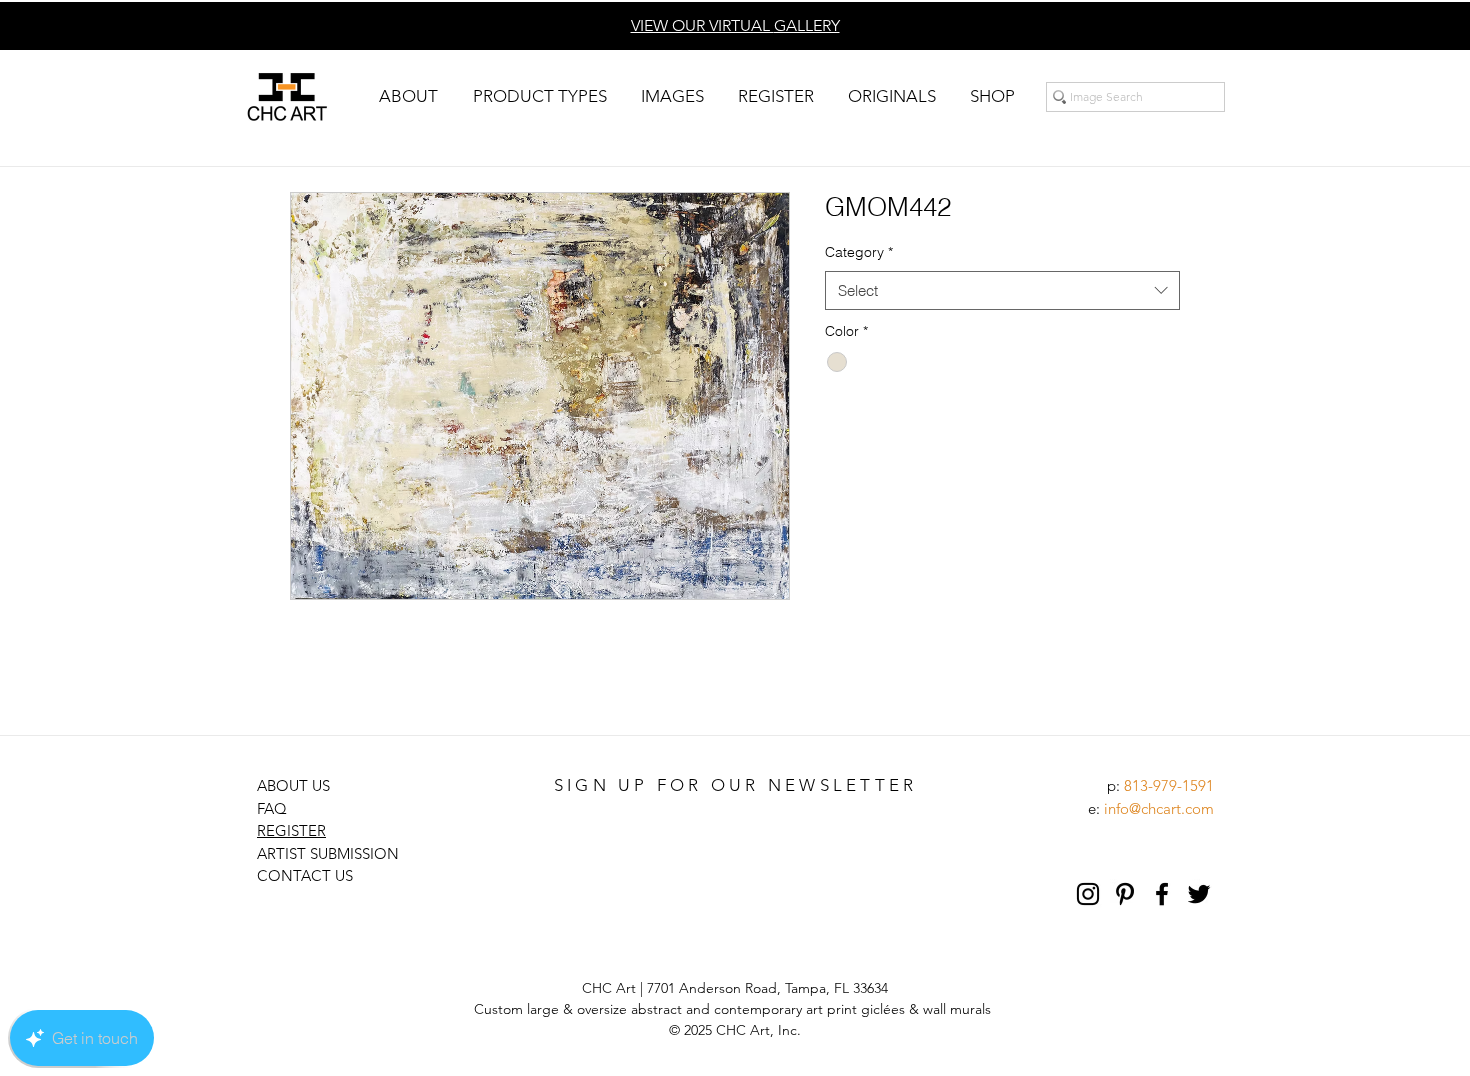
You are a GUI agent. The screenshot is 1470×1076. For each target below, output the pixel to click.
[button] (408, 96)
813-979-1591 (1169, 785)
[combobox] (1002, 290)
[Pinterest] (1125, 894)
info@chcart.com (1159, 808)
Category (859, 252)
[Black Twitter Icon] (1199, 894)
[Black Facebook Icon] (1162, 894)
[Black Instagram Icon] (1088, 894)
